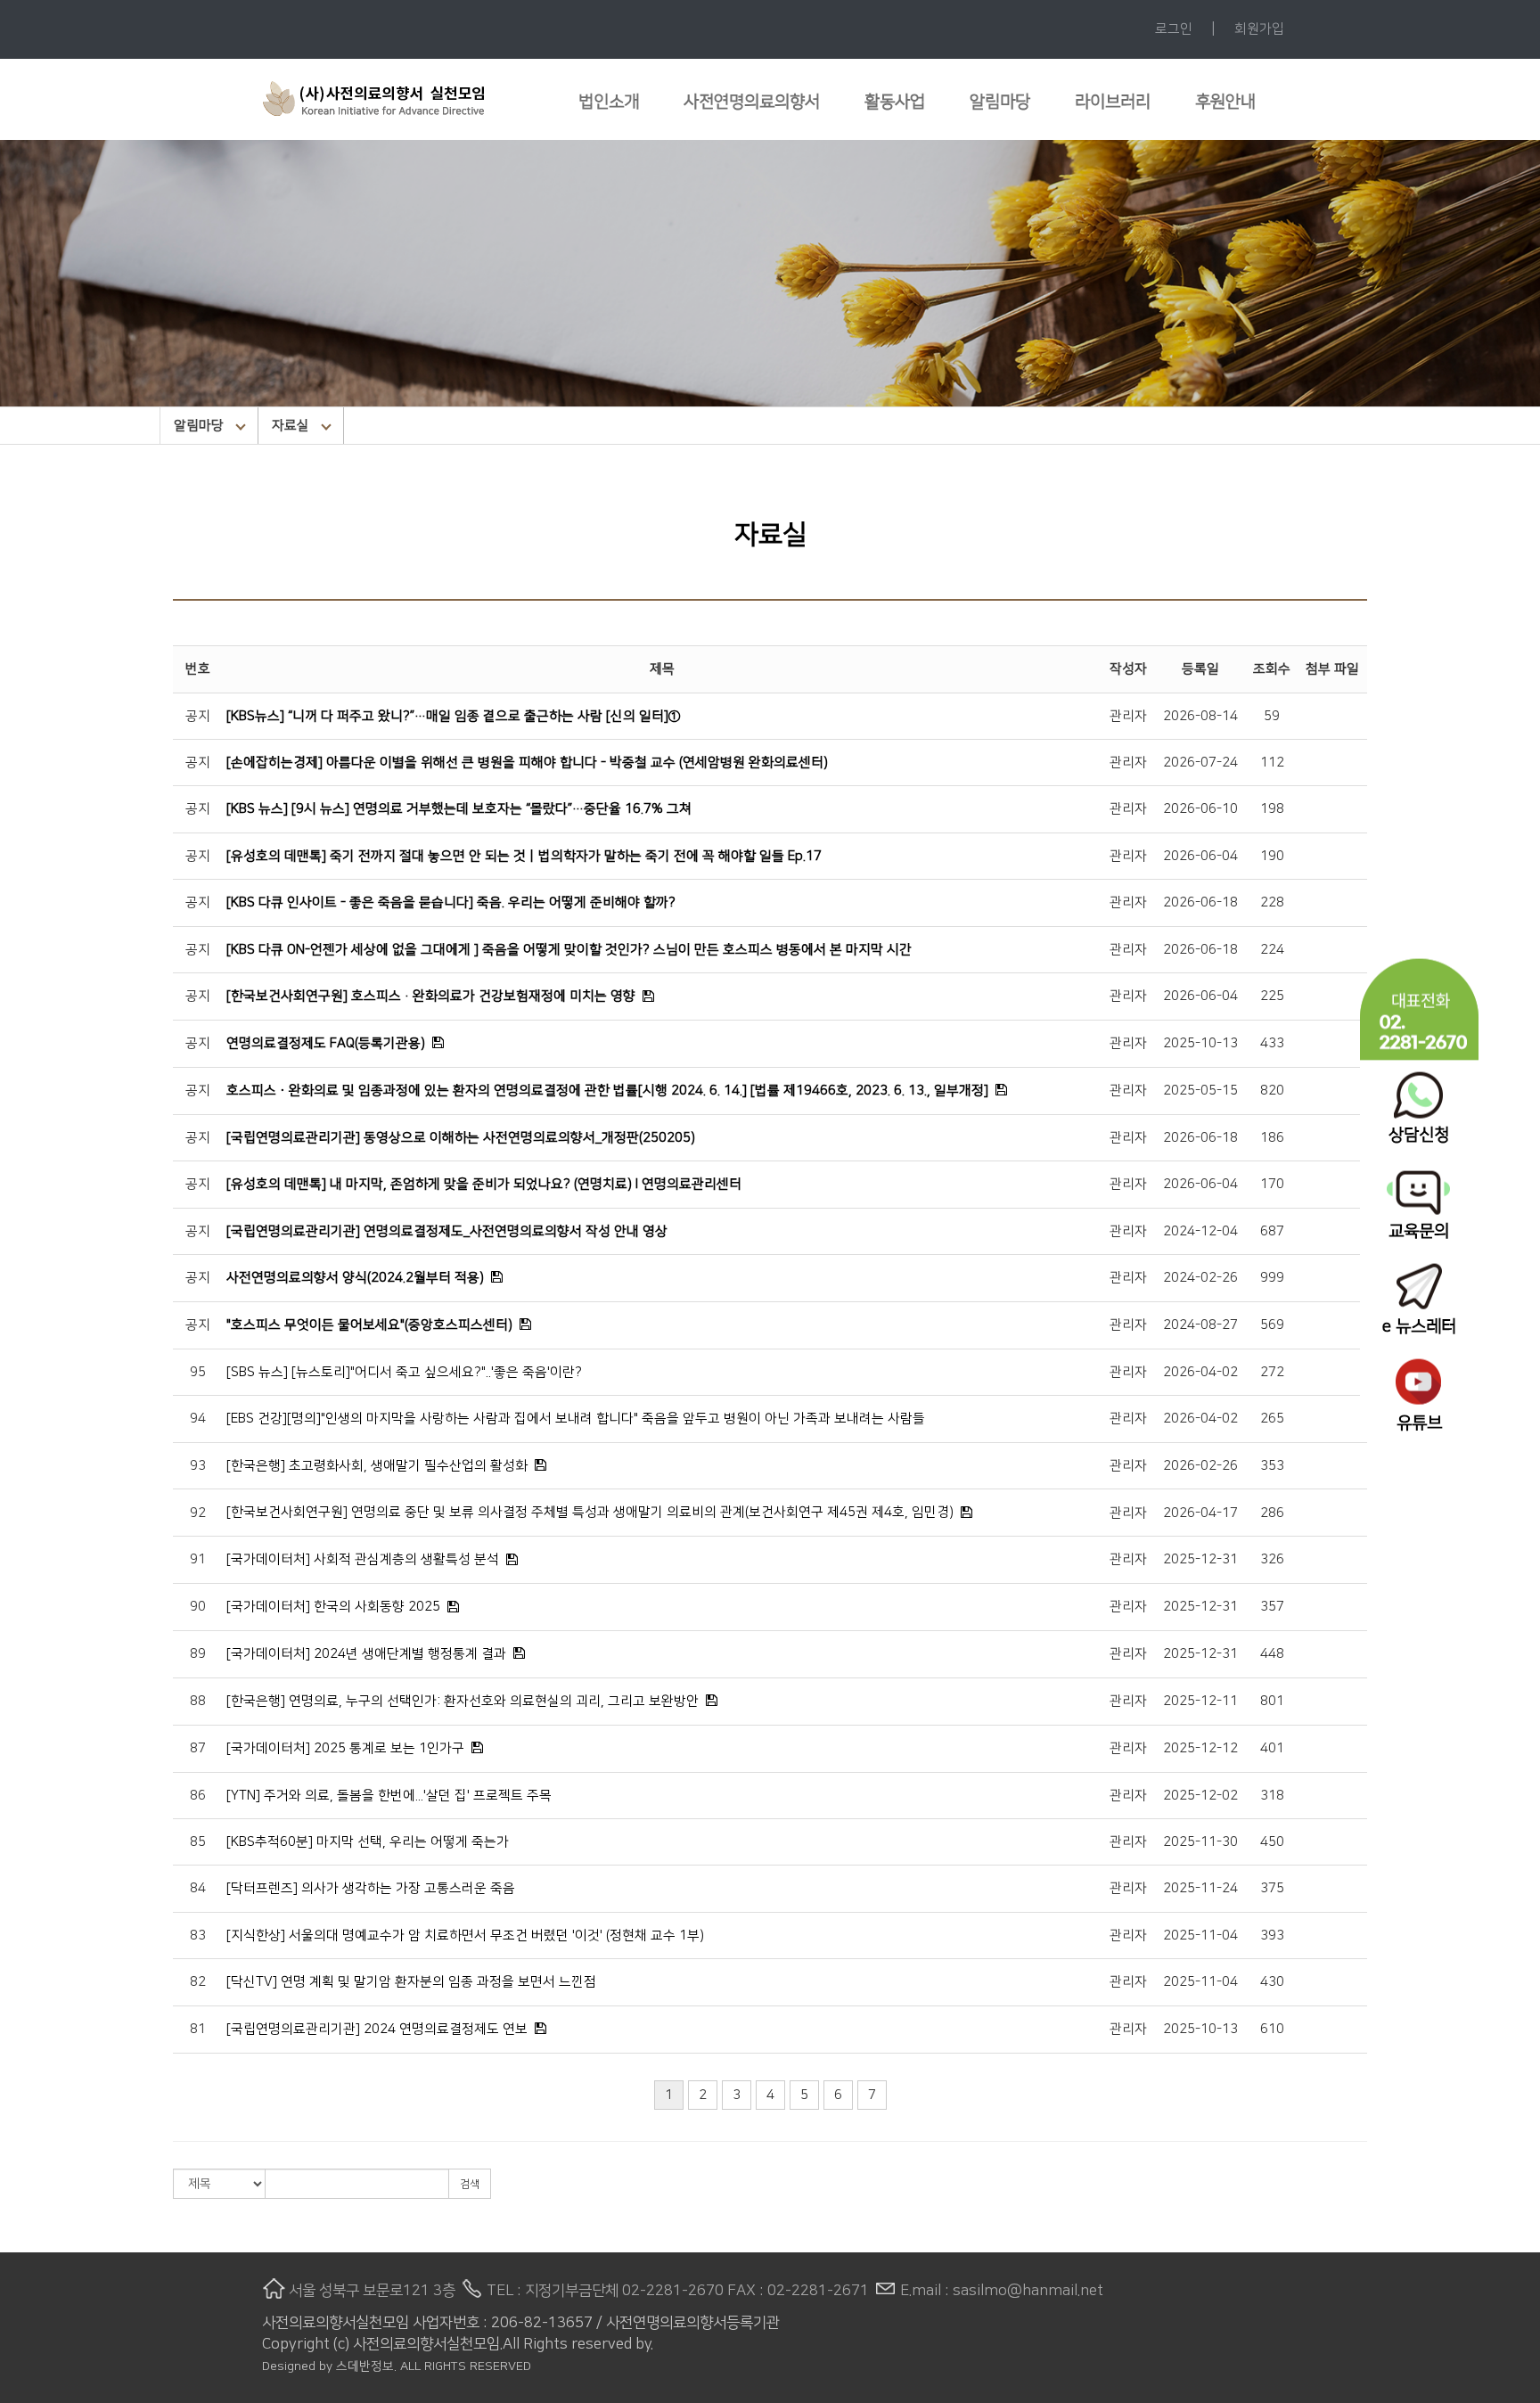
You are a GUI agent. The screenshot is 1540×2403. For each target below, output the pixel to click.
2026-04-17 (1200, 1513)
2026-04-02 (1200, 1372)
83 (198, 1936)
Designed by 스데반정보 (328, 2366)
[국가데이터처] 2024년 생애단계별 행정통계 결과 (366, 1654)
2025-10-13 (1200, 1043)
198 (1272, 809)
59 (1272, 716)
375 (1272, 1888)
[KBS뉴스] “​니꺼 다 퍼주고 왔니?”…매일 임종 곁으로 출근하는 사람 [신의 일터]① (454, 716)
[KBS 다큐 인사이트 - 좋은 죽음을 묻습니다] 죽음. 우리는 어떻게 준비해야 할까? (451, 902)
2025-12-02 (1200, 1796)
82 (198, 1982)
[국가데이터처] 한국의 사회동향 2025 (333, 1607)
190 (1272, 856)
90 (198, 1607)
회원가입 (1259, 29)
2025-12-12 (1200, 1748)
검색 (470, 2184)
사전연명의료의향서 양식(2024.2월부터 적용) (355, 1278)
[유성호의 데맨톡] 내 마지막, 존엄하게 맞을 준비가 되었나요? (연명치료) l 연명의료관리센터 (484, 1184)
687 (1272, 1231)
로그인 (1174, 29)
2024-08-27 (1200, 1325)
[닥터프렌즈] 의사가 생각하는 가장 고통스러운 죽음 (371, 1888)
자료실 (291, 426)
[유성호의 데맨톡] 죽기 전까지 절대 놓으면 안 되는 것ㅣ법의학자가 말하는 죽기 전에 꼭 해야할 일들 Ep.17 (524, 856)
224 (1272, 950)
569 (1272, 1325)
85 (198, 1842)
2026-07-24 (1200, 763)
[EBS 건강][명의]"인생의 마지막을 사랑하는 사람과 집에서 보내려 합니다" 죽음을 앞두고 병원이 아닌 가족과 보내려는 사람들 (576, 1419)
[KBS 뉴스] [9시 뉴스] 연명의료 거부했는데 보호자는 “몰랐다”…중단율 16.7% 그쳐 (459, 809)
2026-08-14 (1200, 716)
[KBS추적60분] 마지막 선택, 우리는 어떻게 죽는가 (368, 1842)
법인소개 (609, 102)
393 (1272, 1936)
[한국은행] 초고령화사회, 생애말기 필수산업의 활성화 (377, 1466)
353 (1272, 1466)
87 (198, 1748)
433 (1272, 1043)
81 (198, 2029)
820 (1272, 1091)
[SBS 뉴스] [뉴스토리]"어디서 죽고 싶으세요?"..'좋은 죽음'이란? (404, 1372)
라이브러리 (1113, 102)
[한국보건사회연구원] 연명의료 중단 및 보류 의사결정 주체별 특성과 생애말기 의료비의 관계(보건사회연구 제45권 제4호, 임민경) (590, 1512)
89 (198, 1654)
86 (198, 1796)
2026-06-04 (1200, 856)
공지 (198, 716)
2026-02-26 (1200, 1466)
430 (1272, 1982)
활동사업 (895, 102)
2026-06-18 (1200, 902)
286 (1272, 1513)
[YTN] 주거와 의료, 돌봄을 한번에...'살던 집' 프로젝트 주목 (389, 1796)
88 (198, 1701)
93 (198, 1466)
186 (1272, 1138)
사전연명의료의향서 (752, 102)
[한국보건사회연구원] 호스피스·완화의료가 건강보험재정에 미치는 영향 (431, 996)
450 (1272, 1842)
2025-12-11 (1200, 1701)
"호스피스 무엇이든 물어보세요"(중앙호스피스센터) (369, 1325)
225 (1272, 996)
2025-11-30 (1200, 1842)
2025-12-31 (1200, 1559)
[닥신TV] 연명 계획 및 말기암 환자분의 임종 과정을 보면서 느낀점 (411, 1982)
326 (1272, 1559)
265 (1272, 1419)
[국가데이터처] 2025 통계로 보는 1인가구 (345, 1748)
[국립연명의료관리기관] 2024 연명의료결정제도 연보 (377, 2029)
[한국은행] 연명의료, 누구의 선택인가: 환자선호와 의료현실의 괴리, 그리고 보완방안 (463, 1701)
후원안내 (1225, 102)
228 (1272, 902)
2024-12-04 (1200, 1231)
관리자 (1128, 716)
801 (1272, 1701)
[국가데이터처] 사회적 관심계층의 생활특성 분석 (363, 1559)
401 (1272, 1748)
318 (1272, 1796)
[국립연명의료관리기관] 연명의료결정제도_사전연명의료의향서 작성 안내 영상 (447, 1231)
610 (1272, 2029)
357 (1272, 1607)
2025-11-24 (1200, 1888)
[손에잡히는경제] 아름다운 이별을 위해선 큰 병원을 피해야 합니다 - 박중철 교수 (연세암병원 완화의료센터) (527, 763)
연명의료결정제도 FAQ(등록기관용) (326, 1043)
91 (198, 1559)
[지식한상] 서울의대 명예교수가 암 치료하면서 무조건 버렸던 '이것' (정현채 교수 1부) (465, 1936)
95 (198, 1372)
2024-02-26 (1200, 1278)
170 (1272, 1184)
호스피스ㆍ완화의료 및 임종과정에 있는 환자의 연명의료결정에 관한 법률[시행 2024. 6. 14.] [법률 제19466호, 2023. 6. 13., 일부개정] (607, 1091)
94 (198, 1419)
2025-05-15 (1200, 1091)
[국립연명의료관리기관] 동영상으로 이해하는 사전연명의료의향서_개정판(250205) (461, 1138)
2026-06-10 (1200, 809)
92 (198, 1513)
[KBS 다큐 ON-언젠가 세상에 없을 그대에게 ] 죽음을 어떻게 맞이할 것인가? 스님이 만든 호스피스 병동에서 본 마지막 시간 (569, 950)
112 (1272, 763)
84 (198, 1888)
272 (1272, 1372)
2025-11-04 (1200, 1936)
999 (1272, 1278)
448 (1272, 1654)
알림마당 (1000, 102)
